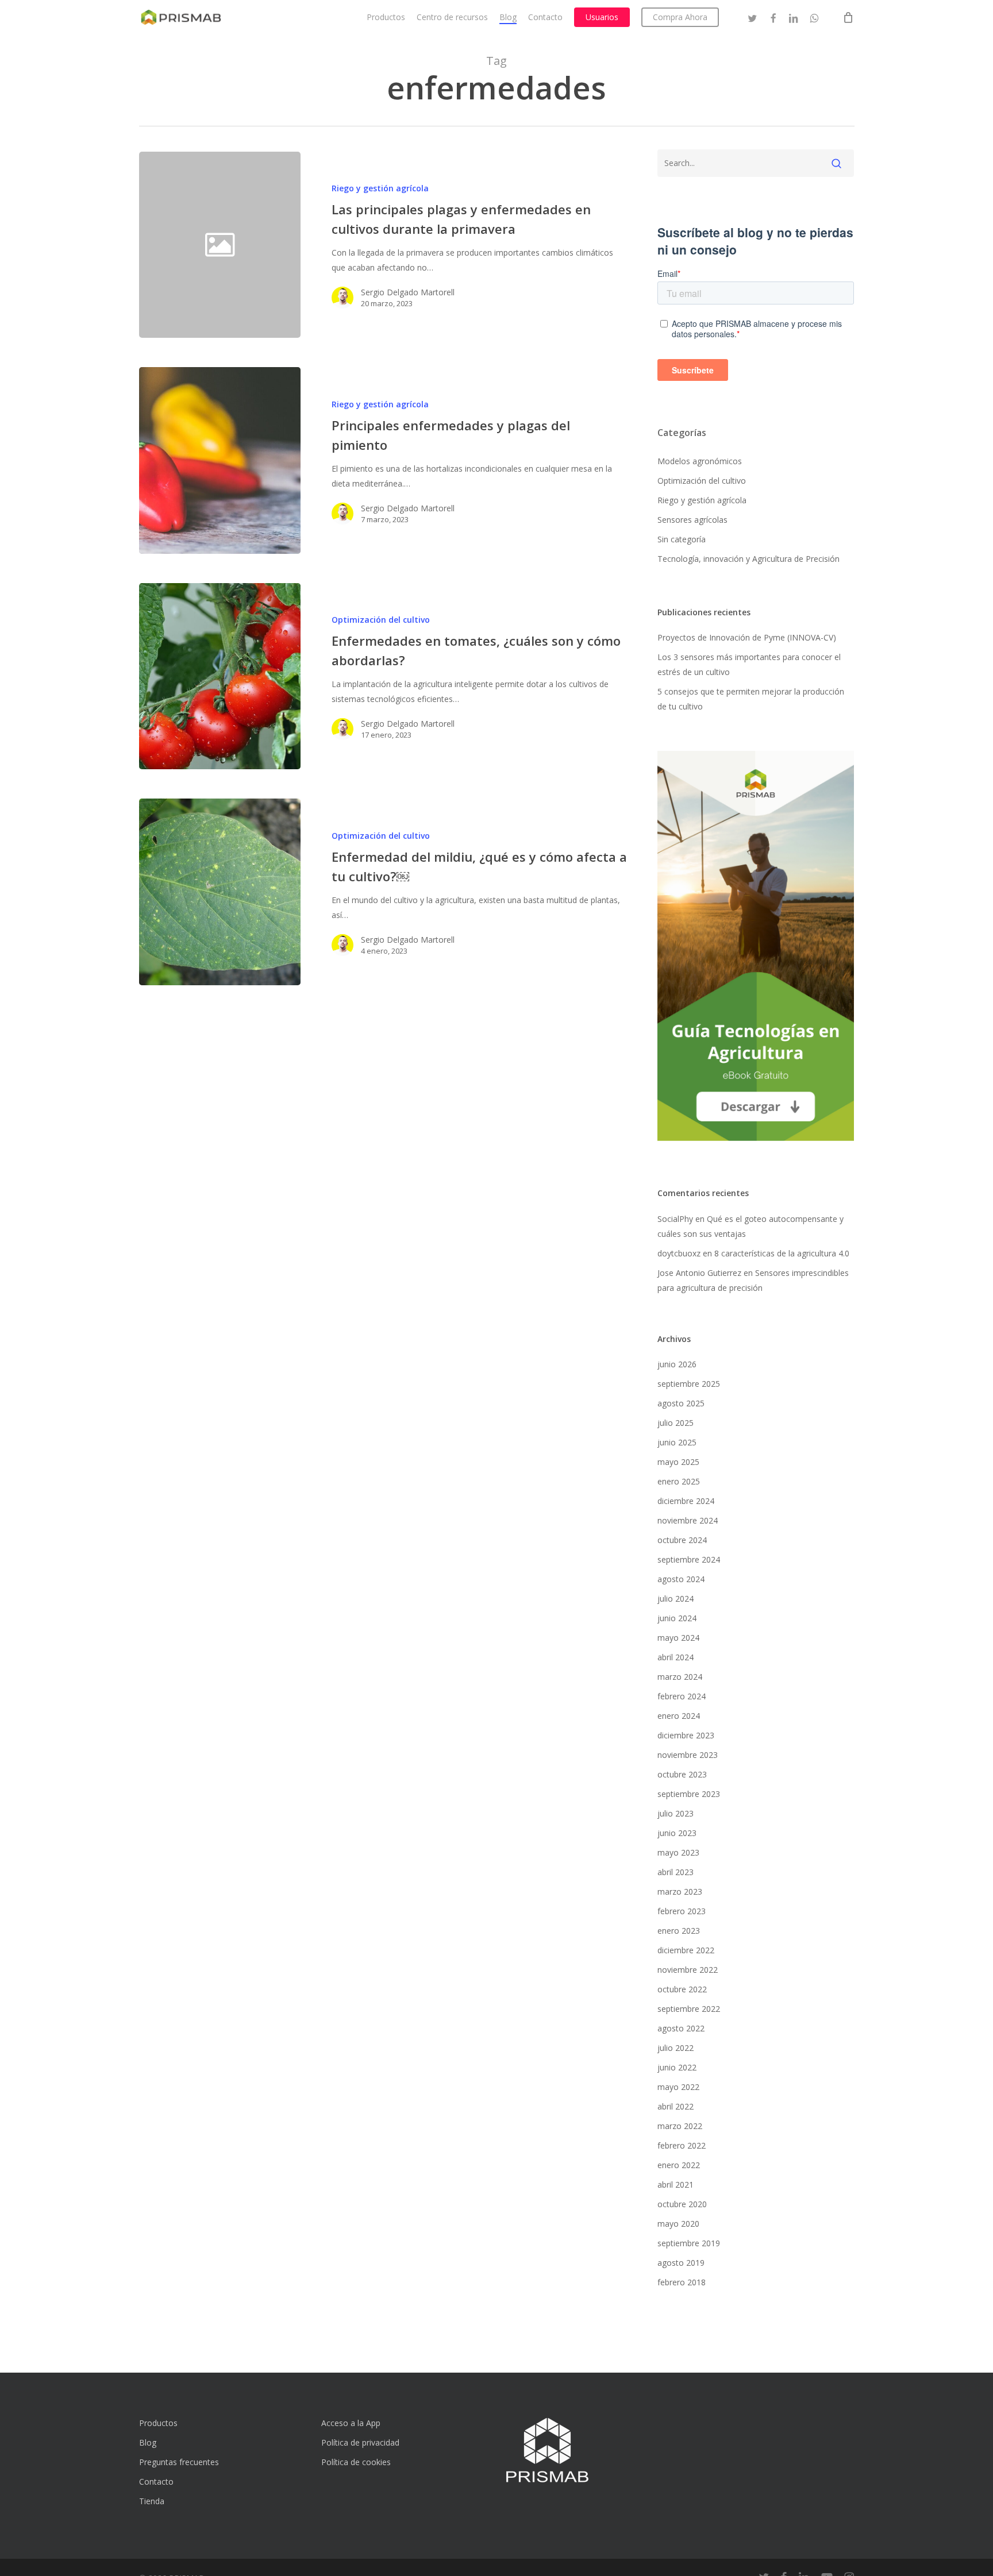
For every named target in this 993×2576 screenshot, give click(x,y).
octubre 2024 (682, 1540)
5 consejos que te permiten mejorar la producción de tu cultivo (751, 699)
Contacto (156, 2481)
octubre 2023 (682, 1774)
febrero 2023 (682, 1911)
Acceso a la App (351, 2423)
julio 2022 (676, 2048)
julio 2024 (676, 1599)
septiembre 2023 (689, 1794)
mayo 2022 (678, 2087)
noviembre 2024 (688, 1520)
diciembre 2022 (686, 1950)
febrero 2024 (682, 1696)
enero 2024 (679, 1716)
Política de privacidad (360, 2442)
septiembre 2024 (689, 1559)
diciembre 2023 (686, 1735)
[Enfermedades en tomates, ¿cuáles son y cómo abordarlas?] (220, 676)
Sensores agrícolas (692, 520)
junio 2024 (677, 1618)
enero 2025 (679, 1481)
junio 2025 (677, 1442)
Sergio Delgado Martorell (408, 292)
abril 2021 (676, 2184)
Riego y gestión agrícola (380, 188)
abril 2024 (676, 1657)
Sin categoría (682, 539)
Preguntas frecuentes (179, 2462)
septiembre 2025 (689, 1384)
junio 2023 (677, 1833)
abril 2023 (676, 1872)
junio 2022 (677, 2067)
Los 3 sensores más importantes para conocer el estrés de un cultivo (749, 664)
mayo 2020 (678, 2224)
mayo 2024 (678, 1638)
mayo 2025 (678, 1462)
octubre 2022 (682, 1989)
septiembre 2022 (689, 2009)
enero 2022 (679, 2165)
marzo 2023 (680, 1891)
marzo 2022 (680, 2126)
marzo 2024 (680, 1677)
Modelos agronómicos (700, 461)
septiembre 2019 (689, 2243)
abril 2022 (676, 2106)
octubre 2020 (682, 2204)
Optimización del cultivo (381, 620)
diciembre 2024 (686, 1501)
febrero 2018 (682, 2282)
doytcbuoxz (679, 1253)
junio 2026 (677, 1364)
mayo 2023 (678, 1852)
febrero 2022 (682, 2145)
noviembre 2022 (688, 1970)
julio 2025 (676, 1423)
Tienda (152, 2501)
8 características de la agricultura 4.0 (782, 1253)
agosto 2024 (681, 1579)
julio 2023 (676, 1813)
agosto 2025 (681, 1403)
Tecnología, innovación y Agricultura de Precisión (748, 559)
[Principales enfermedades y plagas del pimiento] (220, 460)
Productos (158, 2423)
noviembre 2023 (688, 1755)
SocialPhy (675, 1219)
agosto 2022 (681, 2028)
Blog (148, 2442)
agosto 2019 (681, 2263)
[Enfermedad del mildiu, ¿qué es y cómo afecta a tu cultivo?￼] (220, 892)
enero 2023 (679, 1931)
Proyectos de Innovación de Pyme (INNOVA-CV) (747, 637)
